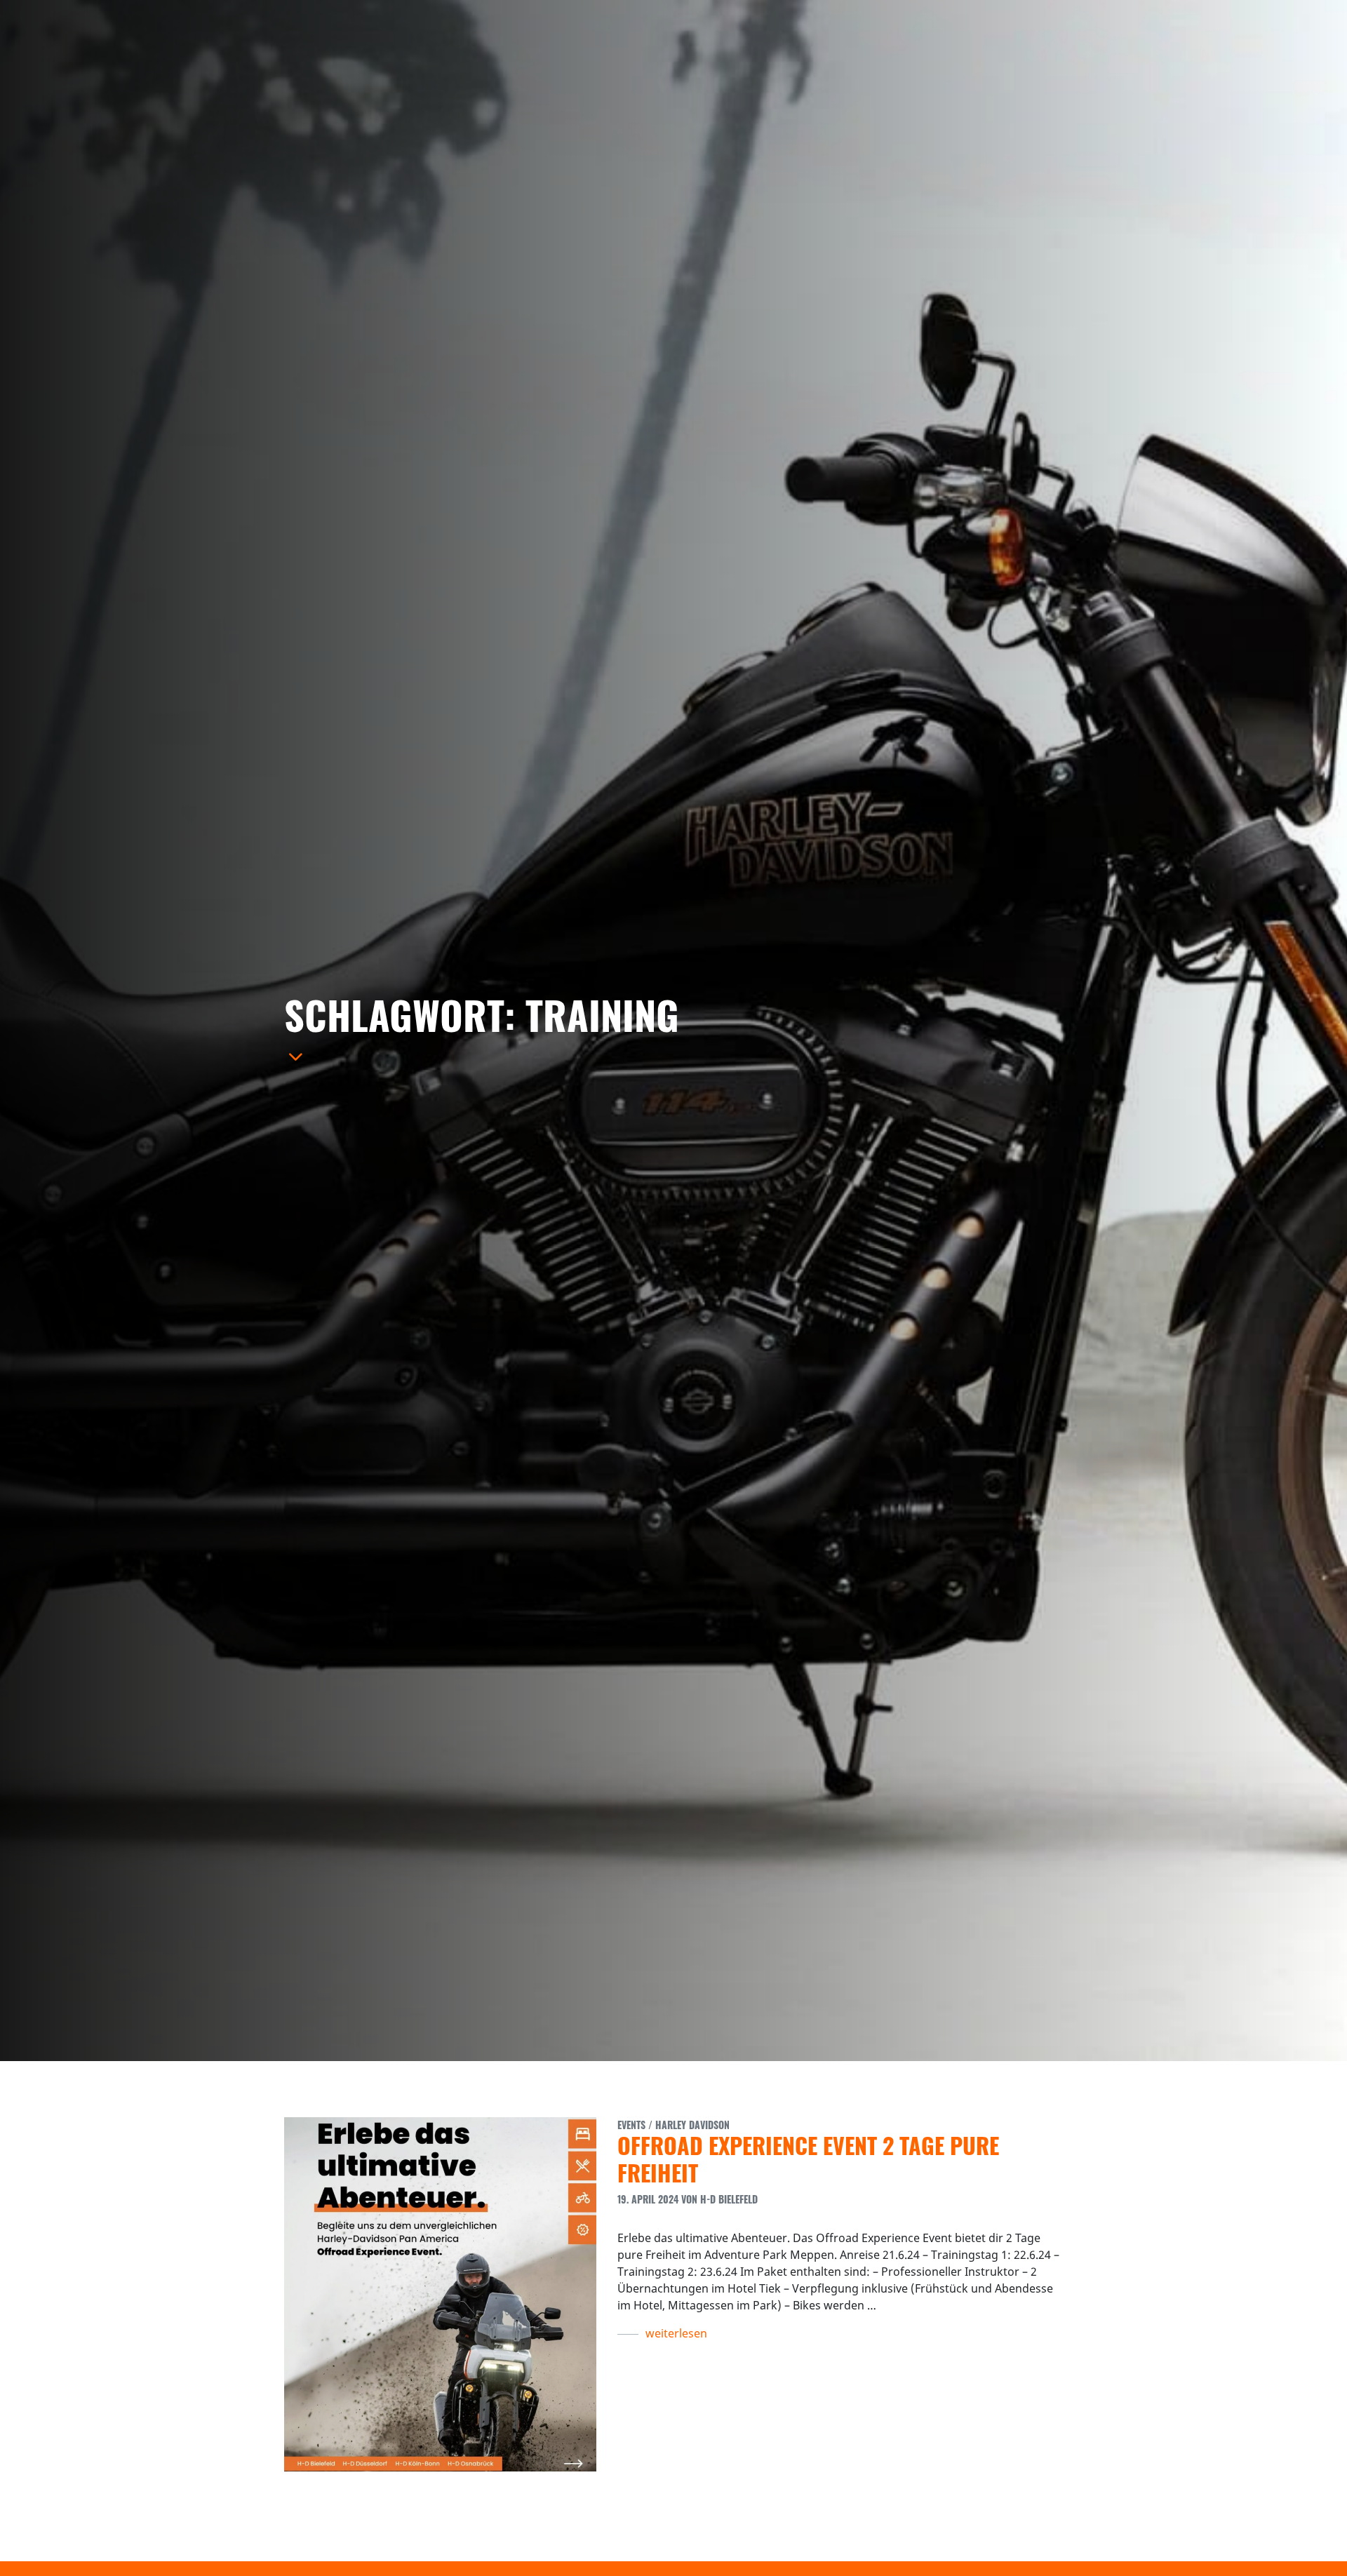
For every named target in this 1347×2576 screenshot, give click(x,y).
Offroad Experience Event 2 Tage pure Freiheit (808, 2158)
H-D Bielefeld (729, 2199)
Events (631, 2125)
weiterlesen (676, 2333)
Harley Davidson (692, 2125)
